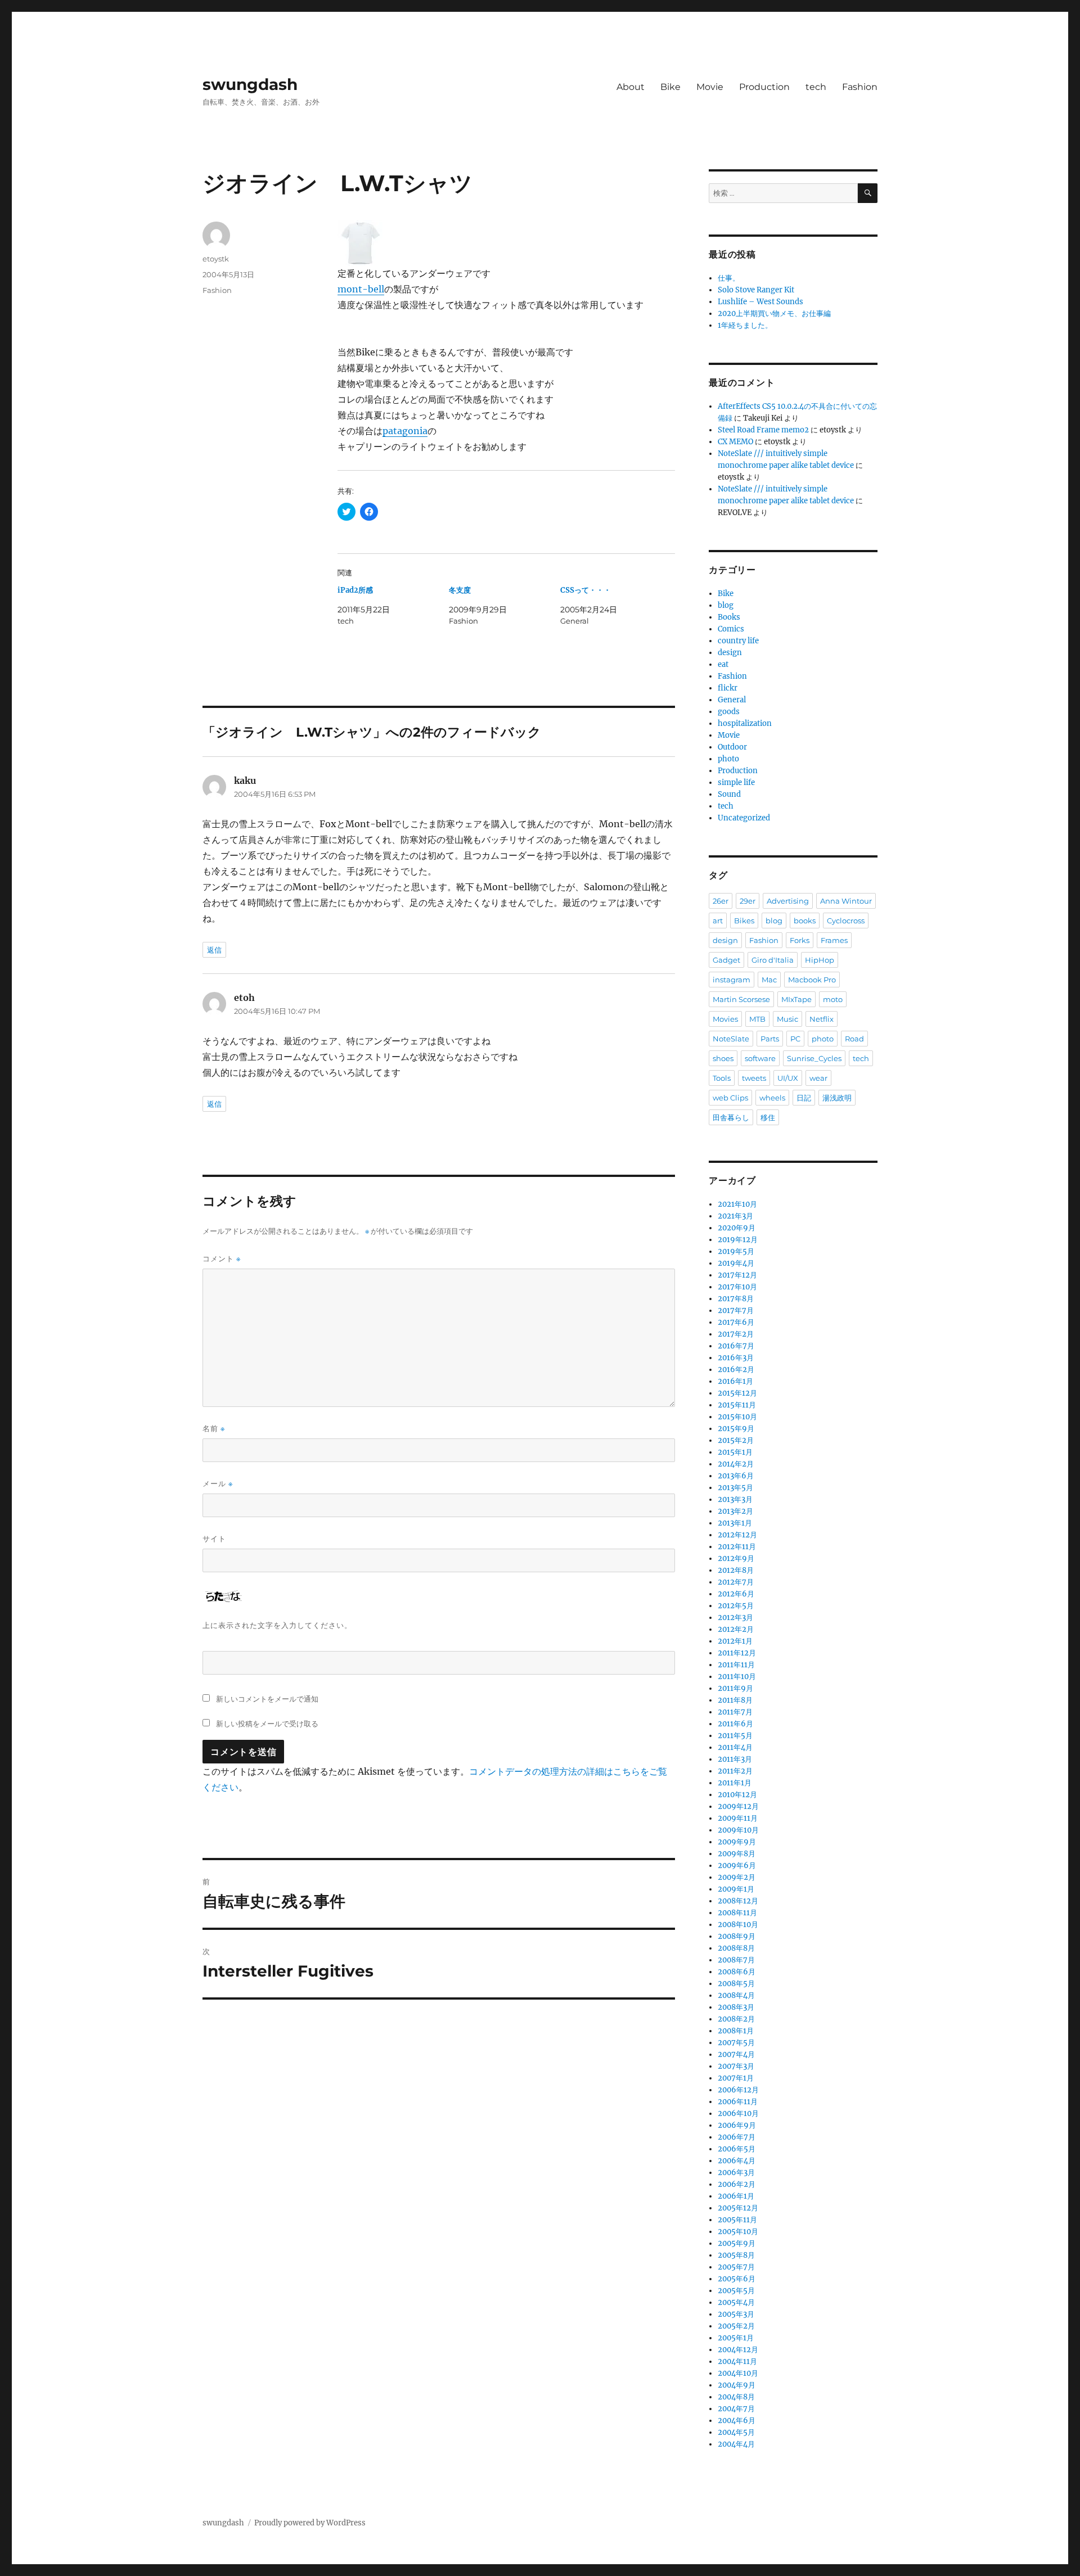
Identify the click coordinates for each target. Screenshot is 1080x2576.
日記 (804, 1098)
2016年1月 (735, 1381)
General (732, 700)
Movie (710, 87)
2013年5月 (735, 1488)
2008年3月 (736, 2007)
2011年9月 (735, 1688)
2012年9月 (736, 1558)
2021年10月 (737, 1204)
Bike (670, 87)
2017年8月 (736, 1299)
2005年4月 (736, 2302)
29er (748, 901)
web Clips (730, 1098)
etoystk (216, 259)
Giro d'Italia (773, 960)
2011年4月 (735, 1747)
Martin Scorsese (741, 999)
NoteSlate (731, 1039)
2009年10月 (738, 1830)
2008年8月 (736, 1948)
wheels (772, 1098)
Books (729, 617)
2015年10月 (737, 1417)
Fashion (860, 87)
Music (787, 1019)
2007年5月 (736, 2043)
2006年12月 (738, 2090)
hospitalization (745, 723)
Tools (722, 1078)
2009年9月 (737, 1842)
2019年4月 (736, 1263)
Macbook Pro (812, 980)
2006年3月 (736, 2173)
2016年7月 (736, 1346)
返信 (214, 950)
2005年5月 (736, 2291)
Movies (725, 1019)
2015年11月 (737, 1405)
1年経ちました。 (745, 325)
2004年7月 (736, 2409)
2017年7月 (736, 1310)
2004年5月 (736, 2432)
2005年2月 (736, 2326)
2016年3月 (736, 1358)
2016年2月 (736, 1370)
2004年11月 (737, 2361)
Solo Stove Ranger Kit (756, 290)
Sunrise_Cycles (814, 1058)
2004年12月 (738, 2350)
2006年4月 (737, 2161)
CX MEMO (735, 442)
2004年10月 (738, 2373)
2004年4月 (736, 2444)
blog (726, 605)
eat (723, 664)
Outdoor (732, 747)
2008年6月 (737, 1972)
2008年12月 (738, 1901)
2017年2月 (736, 1334)
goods (729, 712)
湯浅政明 (837, 1098)
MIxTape (796, 999)
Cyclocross (846, 921)
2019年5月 (736, 1251)
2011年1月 (735, 1783)
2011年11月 (736, 1665)
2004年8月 (736, 2397)
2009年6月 (737, 1866)
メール (218, 1484)
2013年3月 (735, 1499)
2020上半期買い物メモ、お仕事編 (774, 313)
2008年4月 (736, 1995)
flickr (728, 688)
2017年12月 (737, 1275)
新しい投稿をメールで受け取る (267, 1724)
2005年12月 (738, 2208)
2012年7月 (736, 1582)
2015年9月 (736, 1429)
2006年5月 (737, 2149)
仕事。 (729, 278)
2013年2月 (735, 1511)
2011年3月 (735, 1759)
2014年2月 (736, 1464)
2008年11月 (737, 1913)
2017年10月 (737, 1287)
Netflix (822, 1019)
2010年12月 (737, 1795)
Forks (800, 940)
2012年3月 (735, 1618)
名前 (214, 1429)
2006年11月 (738, 2102)
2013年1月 (735, 1523)
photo (728, 759)
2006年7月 (737, 2137)
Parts (770, 1039)
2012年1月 (735, 1641)
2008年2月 (736, 2019)
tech (816, 87)
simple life (736, 782)
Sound (729, 794)
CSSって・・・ (586, 590)
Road (854, 1039)
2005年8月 (736, 2255)
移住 (768, 1117)
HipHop (820, 960)
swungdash (250, 84)
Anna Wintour (846, 901)
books (805, 921)
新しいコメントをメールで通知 (267, 1699)
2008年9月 (737, 1936)
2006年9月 (737, 2125)
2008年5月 (736, 1984)
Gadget (726, 960)
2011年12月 (737, 1653)
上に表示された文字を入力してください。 (277, 1625)
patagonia (405, 431)
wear (818, 1078)
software (760, 1058)
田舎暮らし (731, 1117)
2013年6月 (736, 1476)
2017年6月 (736, 1322)
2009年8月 (737, 1854)
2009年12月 (738, 1806)
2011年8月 (735, 1700)
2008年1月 (736, 2031)
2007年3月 (736, 2066)
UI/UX (788, 1078)
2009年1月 (736, 1889)
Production (764, 87)
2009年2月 (737, 1877)
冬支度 (460, 590)
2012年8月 (736, 1570)
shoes (723, 1058)
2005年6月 (737, 2279)
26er (721, 901)
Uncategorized (744, 818)
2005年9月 (737, 2243)
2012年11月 (737, 1547)
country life (738, 641)
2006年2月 (737, 2184)
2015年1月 (735, 1452)
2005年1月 (736, 2338)
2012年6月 (736, 1594)
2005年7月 (736, 2267)
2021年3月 (735, 1216)
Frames (834, 940)
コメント (222, 1259)
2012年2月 (736, 1629)
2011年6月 (735, 1724)
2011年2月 (735, 1771)
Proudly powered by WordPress (310, 2523)
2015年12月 (737, 1393)
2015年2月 (736, 1440)
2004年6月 (737, 2421)
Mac (769, 980)
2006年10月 (738, 2113)
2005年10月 (738, 2232)
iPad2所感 (355, 590)
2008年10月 (738, 1925)
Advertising (788, 901)
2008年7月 (736, 1960)
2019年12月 (738, 1240)
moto (833, 999)
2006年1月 (736, 2196)
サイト (214, 1539)
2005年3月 (736, 2314)
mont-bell (361, 289)
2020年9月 (737, 1228)
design (730, 653)
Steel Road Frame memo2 (763, 430)
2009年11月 (738, 1818)
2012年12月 (737, 1535)
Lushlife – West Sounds (760, 302)
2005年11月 (737, 2220)
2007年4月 (736, 2054)
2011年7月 (735, 1712)
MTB (757, 1019)
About (631, 87)
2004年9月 (737, 2385)
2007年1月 (736, 2078)
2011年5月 (735, 1736)
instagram (732, 980)
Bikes (744, 921)
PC (795, 1039)
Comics (731, 629)
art (718, 921)
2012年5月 (736, 1606)
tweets (754, 1078)
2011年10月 (737, 1677)
